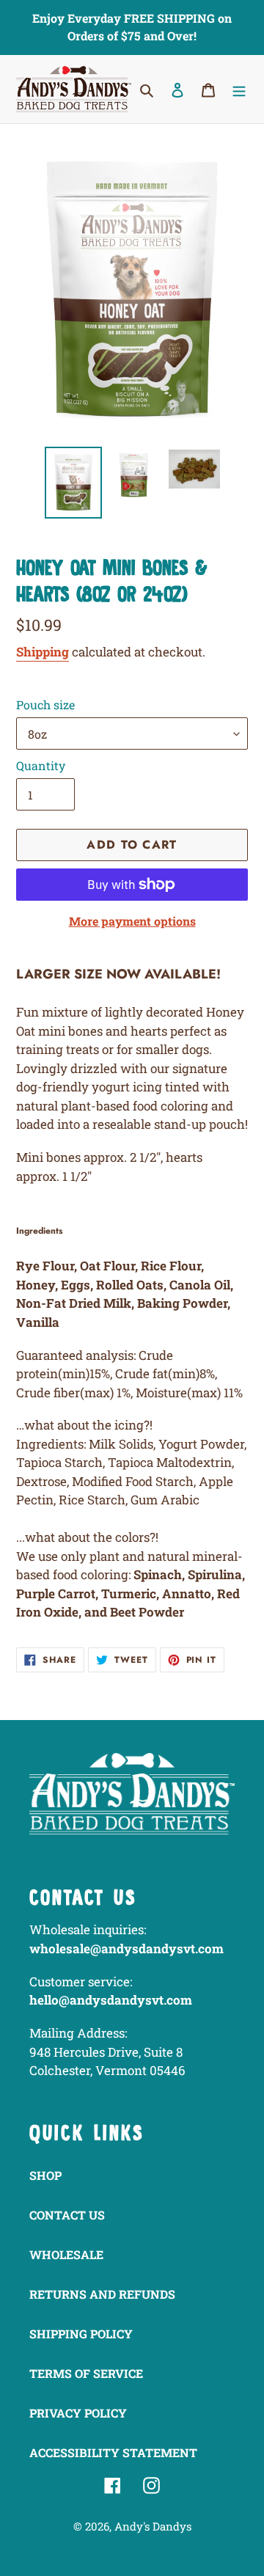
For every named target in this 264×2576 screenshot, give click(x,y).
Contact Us (67, 2215)
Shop (45, 2175)
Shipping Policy (81, 2334)
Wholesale (66, 2254)
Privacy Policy (78, 2413)
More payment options (132, 921)
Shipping (43, 652)
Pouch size (45, 705)
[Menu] (239, 89)
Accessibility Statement (113, 2452)
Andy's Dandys (153, 2526)
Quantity (41, 765)
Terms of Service (86, 2373)
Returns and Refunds (102, 2294)
